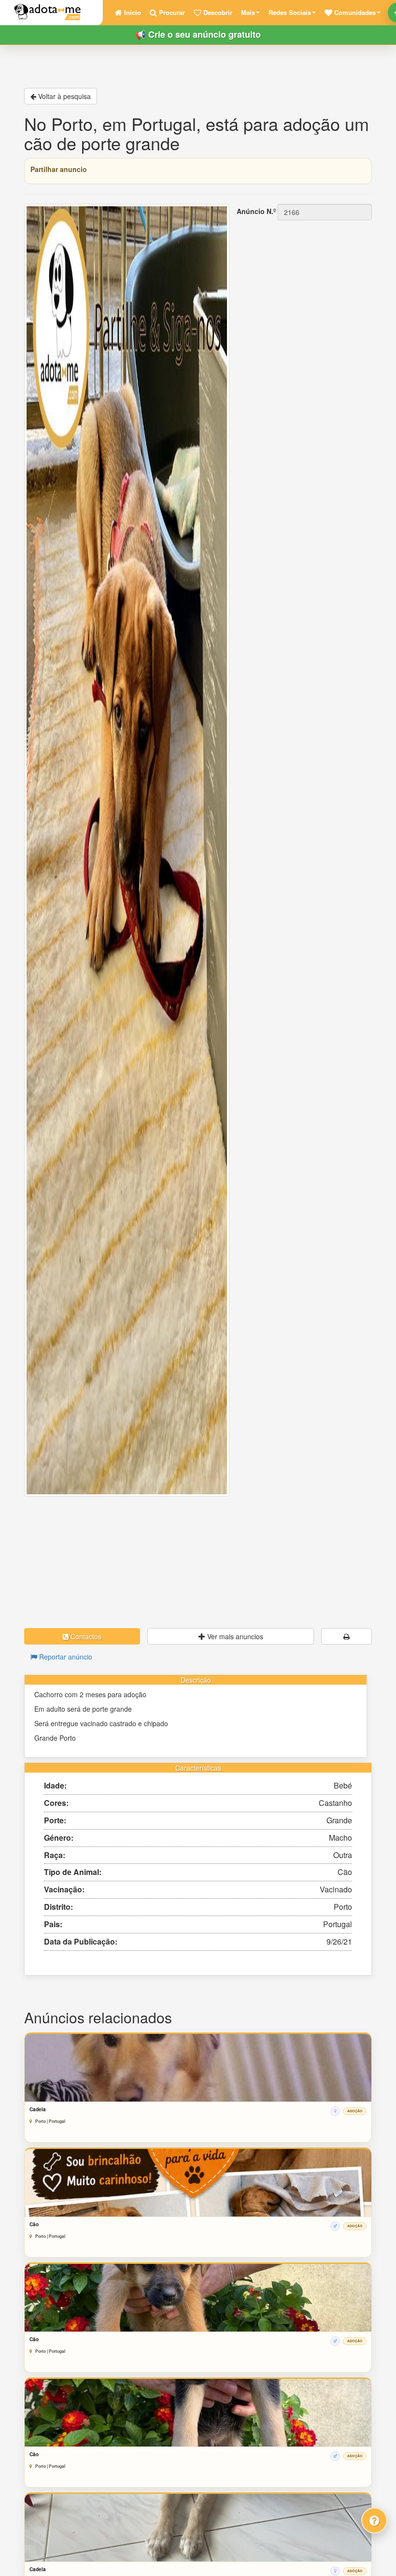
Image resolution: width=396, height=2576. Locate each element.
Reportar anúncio (65, 1657)
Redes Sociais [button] (290, 12)
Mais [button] (248, 12)
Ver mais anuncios (234, 1636)
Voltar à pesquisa (64, 96)
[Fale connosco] (374, 2520)
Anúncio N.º (256, 211)
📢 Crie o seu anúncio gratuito (198, 34)
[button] (353, 13)
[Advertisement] (198, 1562)
